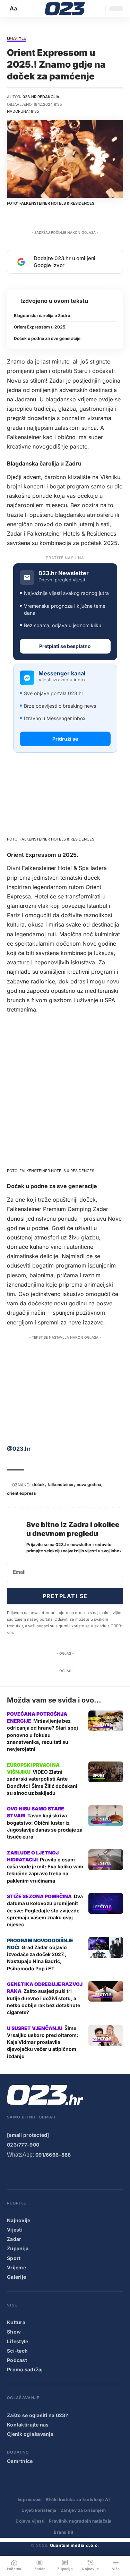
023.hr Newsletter (64, 573)
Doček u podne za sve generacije (47, 338)
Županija (18, 2248)
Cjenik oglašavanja (30, 2434)
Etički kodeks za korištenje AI (78, 2500)
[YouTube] (25, 2173)
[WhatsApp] (81, 2173)
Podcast (17, 2360)
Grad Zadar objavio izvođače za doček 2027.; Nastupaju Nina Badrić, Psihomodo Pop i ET (37, 1958)
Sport (99, 1776)
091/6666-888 (53, 2155)
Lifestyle (16, 39)
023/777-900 (23, 2145)
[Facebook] (11, 2173)
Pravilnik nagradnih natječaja (80, 2521)
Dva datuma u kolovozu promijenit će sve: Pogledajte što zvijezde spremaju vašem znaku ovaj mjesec (45, 1910)
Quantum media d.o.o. (75, 2545)
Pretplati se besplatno (65, 646)
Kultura (16, 2322)
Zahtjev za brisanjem (83, 2510)
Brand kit (63, 2532)
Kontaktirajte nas (28, 2425)
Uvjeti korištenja (39, 2510)
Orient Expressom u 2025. (40, 327)
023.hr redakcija (41, 97)
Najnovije (19, 2220)
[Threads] (95, 2173)
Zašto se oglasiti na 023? (38, 2415)
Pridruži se (65, 739)
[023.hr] (65, 9)
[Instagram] (40, 2173)
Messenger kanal (62, 673)
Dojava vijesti (30, 2521)
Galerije (16, 2277)
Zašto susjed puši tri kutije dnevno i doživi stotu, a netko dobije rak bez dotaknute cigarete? (44, 2002)
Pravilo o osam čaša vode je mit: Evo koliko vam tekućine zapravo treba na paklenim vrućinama (45, 1870)
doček (38, 1485)
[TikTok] (53, 2173)
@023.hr (19, 1449)
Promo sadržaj (25, 2369)
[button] (14, 8)
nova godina (89, 1485)
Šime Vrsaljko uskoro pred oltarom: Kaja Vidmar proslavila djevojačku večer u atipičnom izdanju (43, 2042)
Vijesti (15, 2230)
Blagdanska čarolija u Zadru (42, 315)
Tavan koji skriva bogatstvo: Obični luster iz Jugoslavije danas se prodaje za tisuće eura (45, 1826)
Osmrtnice (20, 2461)
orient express (21, 1493)
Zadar (99, 1951)
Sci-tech (17, 2351)
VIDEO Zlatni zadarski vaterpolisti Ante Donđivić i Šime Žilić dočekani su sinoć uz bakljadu (42, 1782)
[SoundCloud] (67, 2173)
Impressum (30, 2500)
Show (14, 2332)
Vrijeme (16, 2267)
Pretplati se (65, 1596)
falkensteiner (61, 1485)
